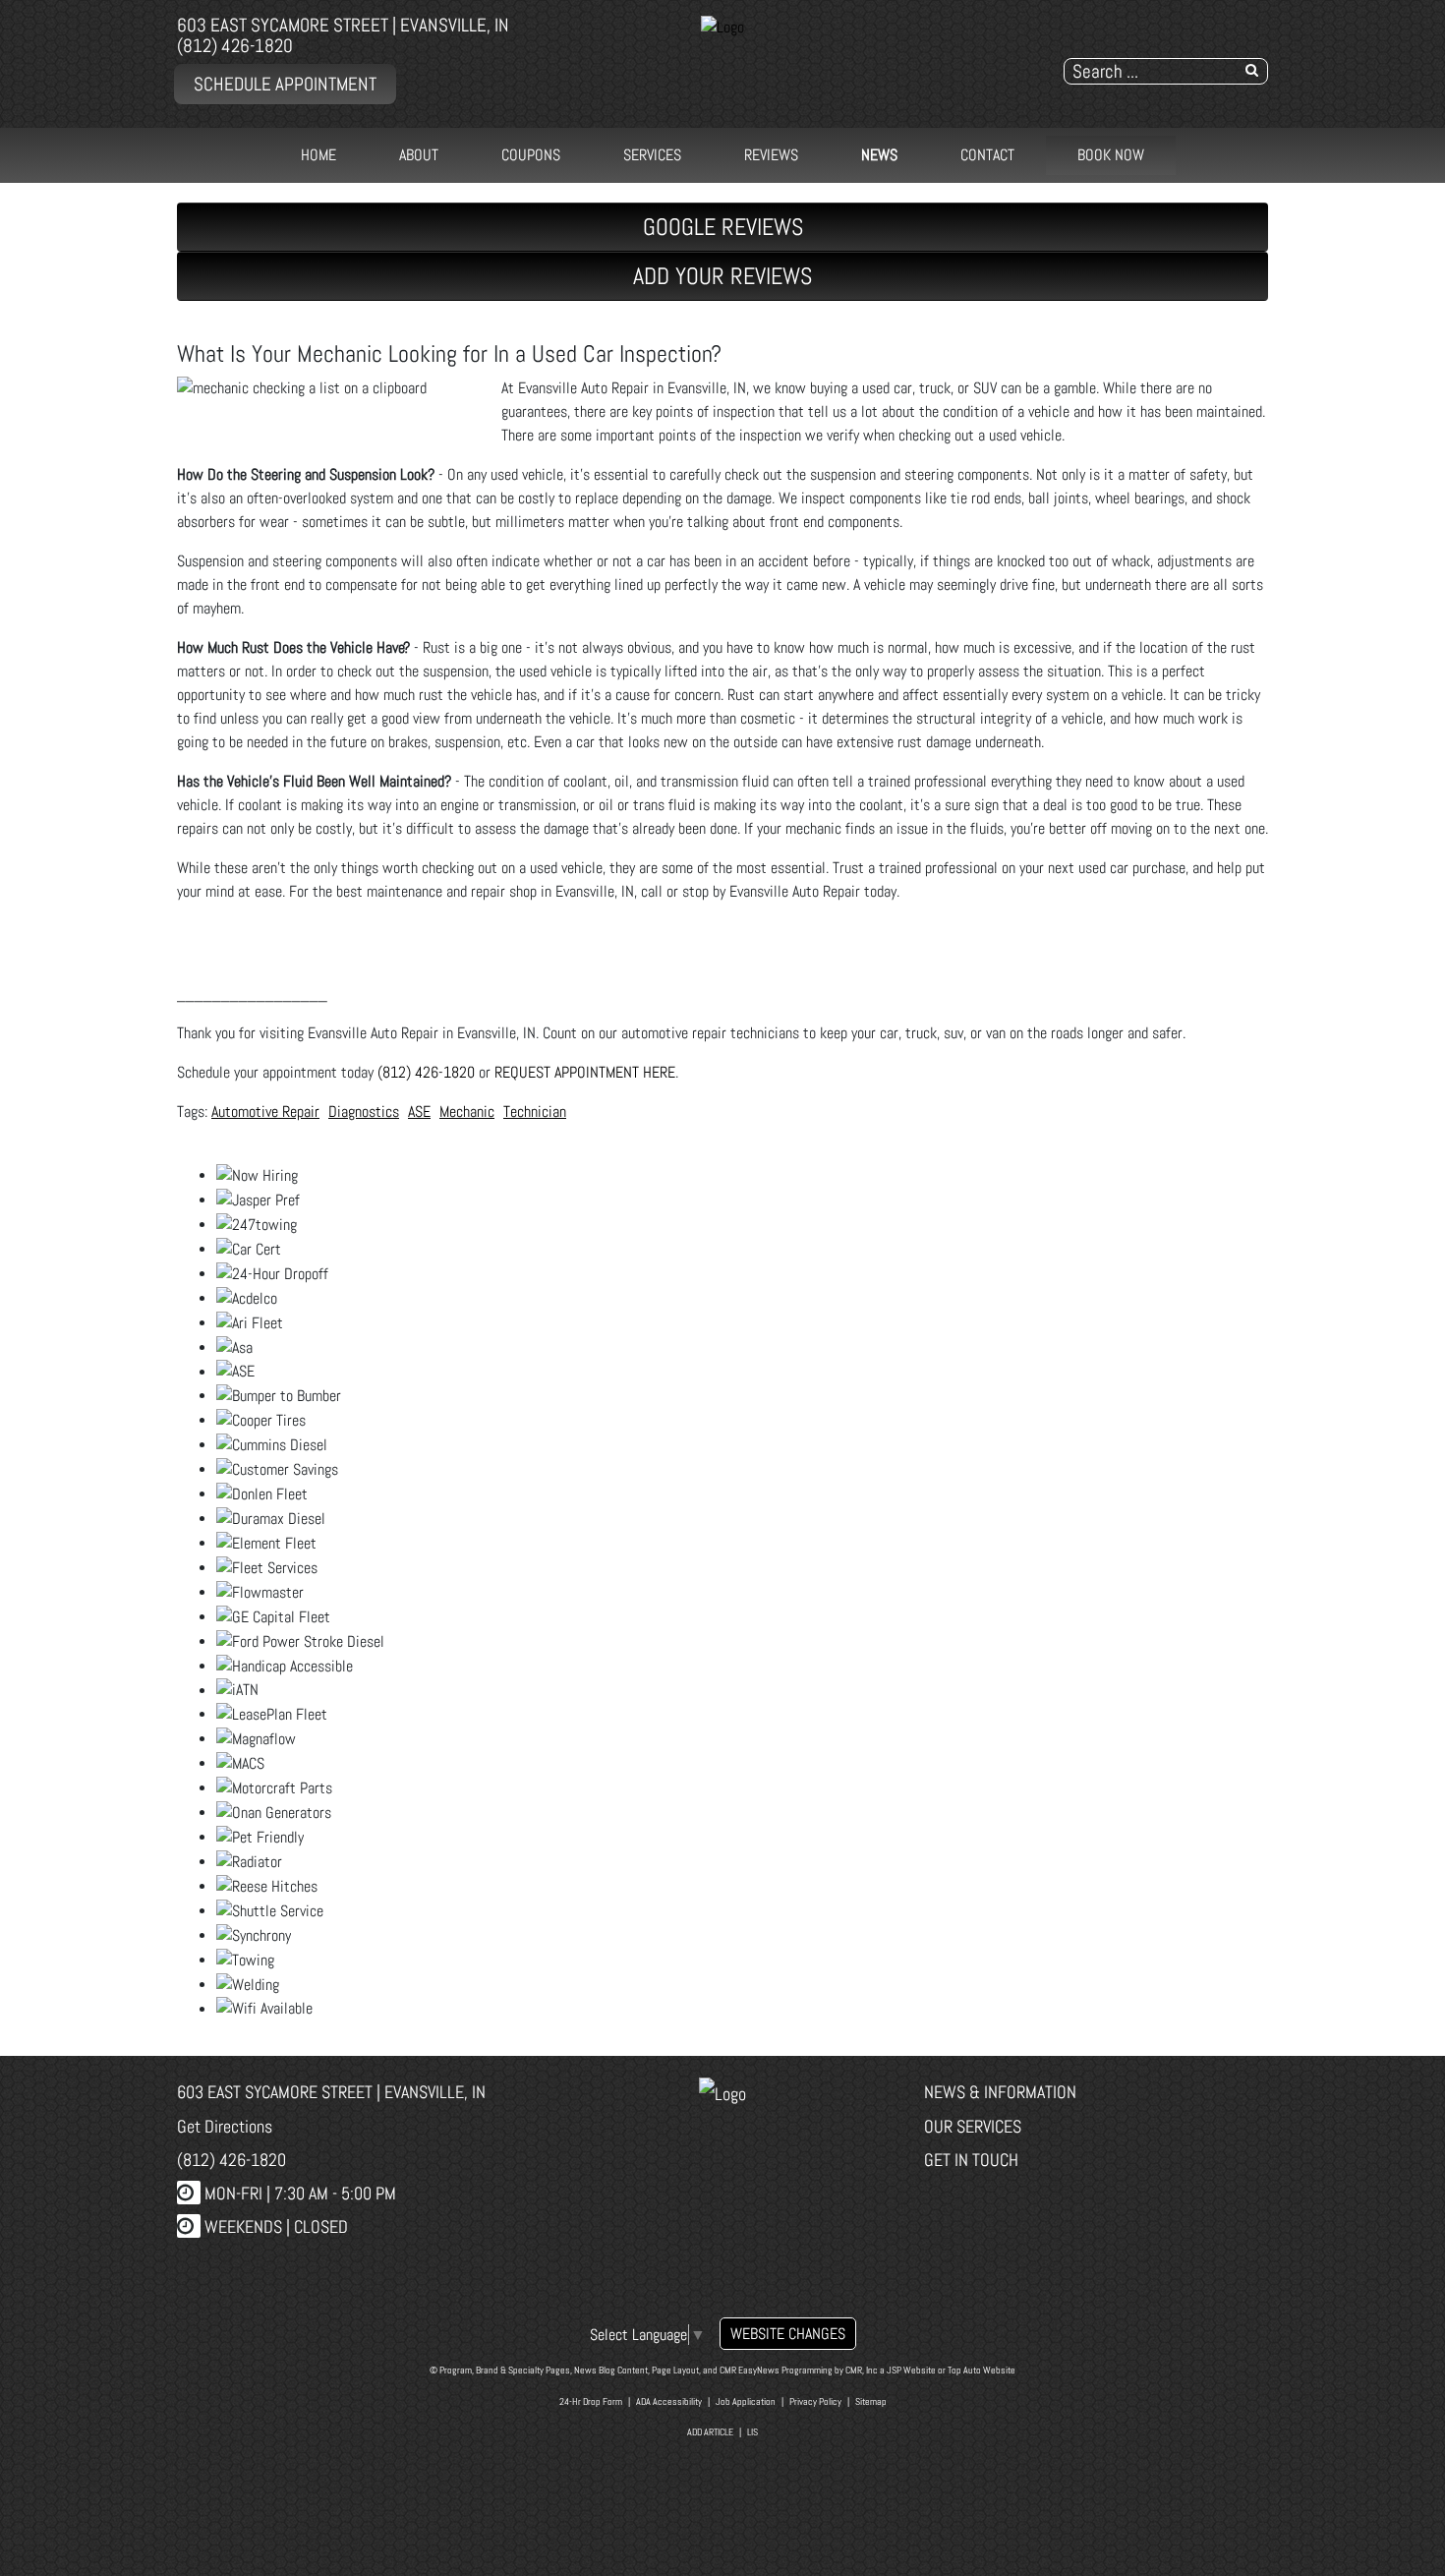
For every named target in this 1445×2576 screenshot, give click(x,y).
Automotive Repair (265, 1112)
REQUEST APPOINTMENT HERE (585, 1072)
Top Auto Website (982, 2370)
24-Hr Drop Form (591, 2401)
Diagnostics (364, 1112)
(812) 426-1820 (235, 46)
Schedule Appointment (285, 84)
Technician (535, 1112)
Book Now (1111, 155)
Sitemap (871, 2401)
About (419, 155)
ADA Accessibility (669, 2401)
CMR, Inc (862, 2370)
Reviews (771, 155)
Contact (987, 155)
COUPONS (531, 155)
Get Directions (225, 2126)
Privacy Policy (815, 2401)
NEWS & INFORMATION (1000, 2092)
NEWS (879, 155)
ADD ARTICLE (710, 2432)
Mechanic (467, 1112)
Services (652, 155)
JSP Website (911, 2370)
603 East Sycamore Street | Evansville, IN (343, 25)
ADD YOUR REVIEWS (722, 276)
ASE (419, 1112)
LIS (752, 2432)
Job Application (746, 2401)
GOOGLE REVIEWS (723, 227)
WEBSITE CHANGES (788, 2334)
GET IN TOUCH (971, 2160)
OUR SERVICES (973, 2126)
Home (318, 155)
